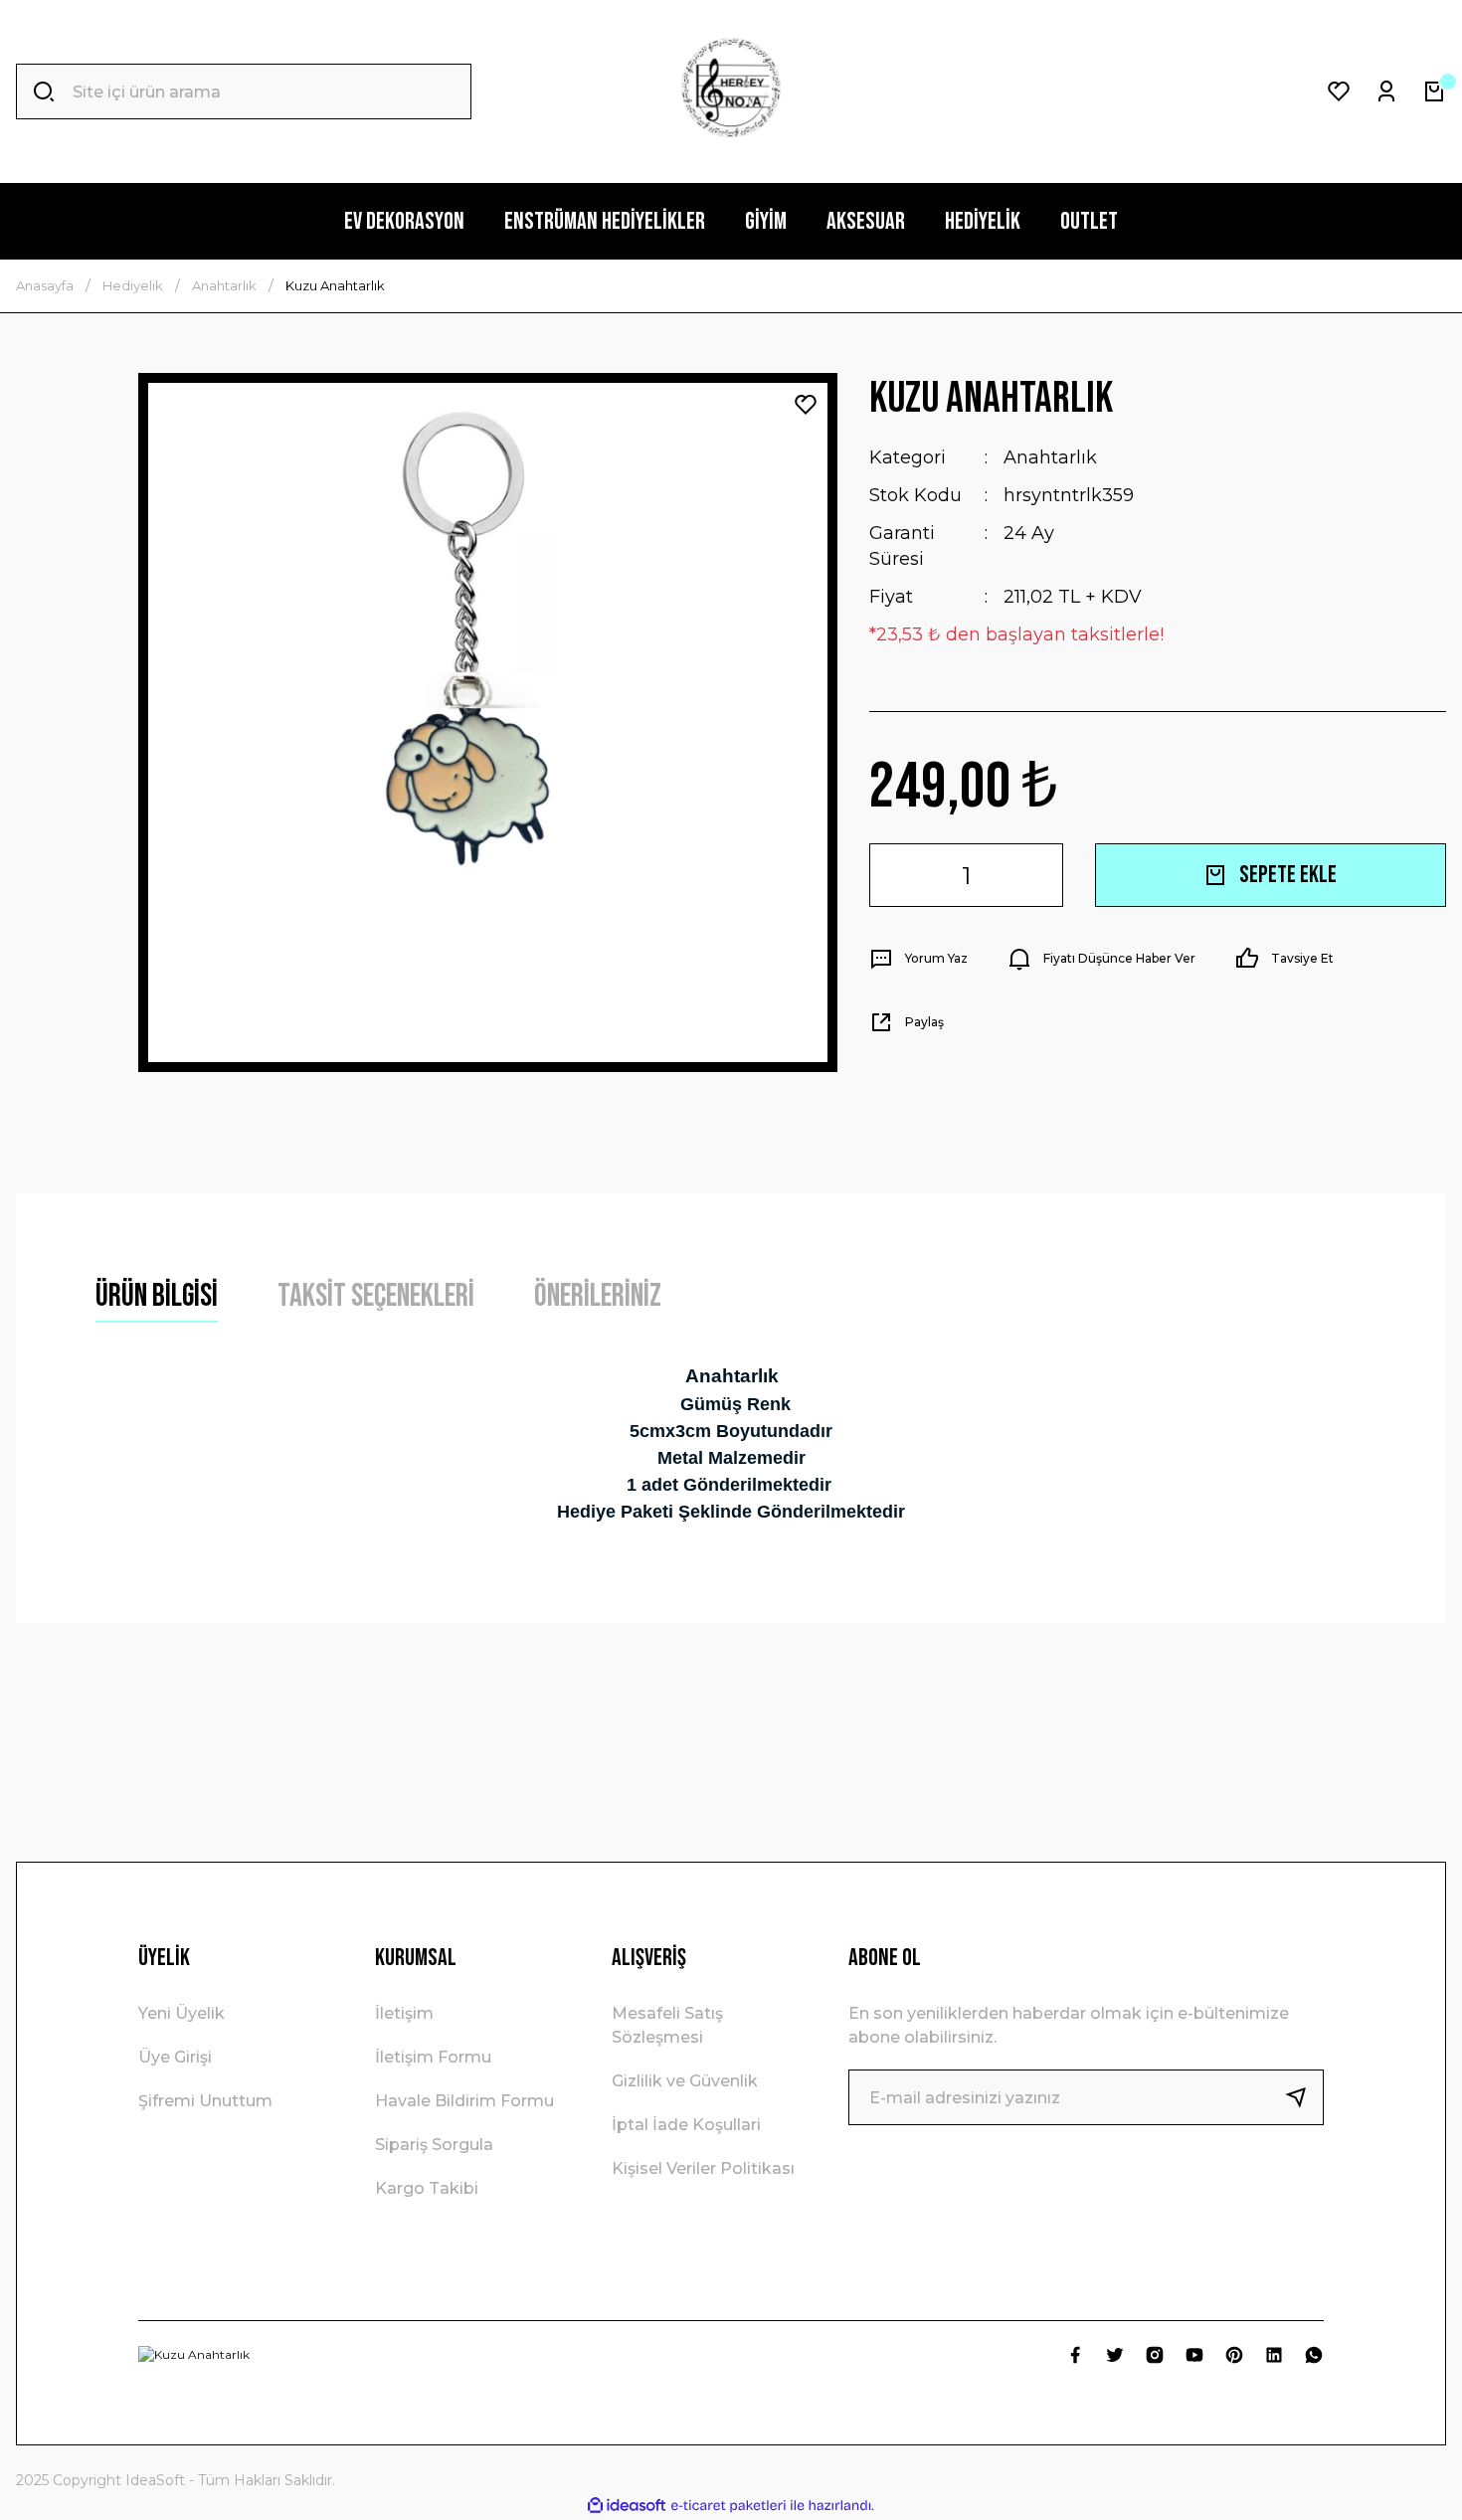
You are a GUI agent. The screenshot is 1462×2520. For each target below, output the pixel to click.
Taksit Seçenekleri (376, 1296)
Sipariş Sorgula (434, 2145)
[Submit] (1304, 2097)
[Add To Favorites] (806, 405)
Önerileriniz (598, 1296)
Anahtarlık (1050, 457)
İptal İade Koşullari (686, 2125)
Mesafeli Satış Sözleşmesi (667, 2025)
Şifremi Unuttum (205, 2101)
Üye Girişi (175, 2057)
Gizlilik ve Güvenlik (685, 2081)
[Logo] (731, 91)
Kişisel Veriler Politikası (703, 2168)
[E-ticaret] (729, 2506)
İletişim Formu (433, 2057)
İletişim (404, 2013)
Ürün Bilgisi (157, 1296)
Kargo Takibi (427, 2188)
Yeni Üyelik (182, 2013)
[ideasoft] (627, 2506)
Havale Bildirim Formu (464, 2101)
